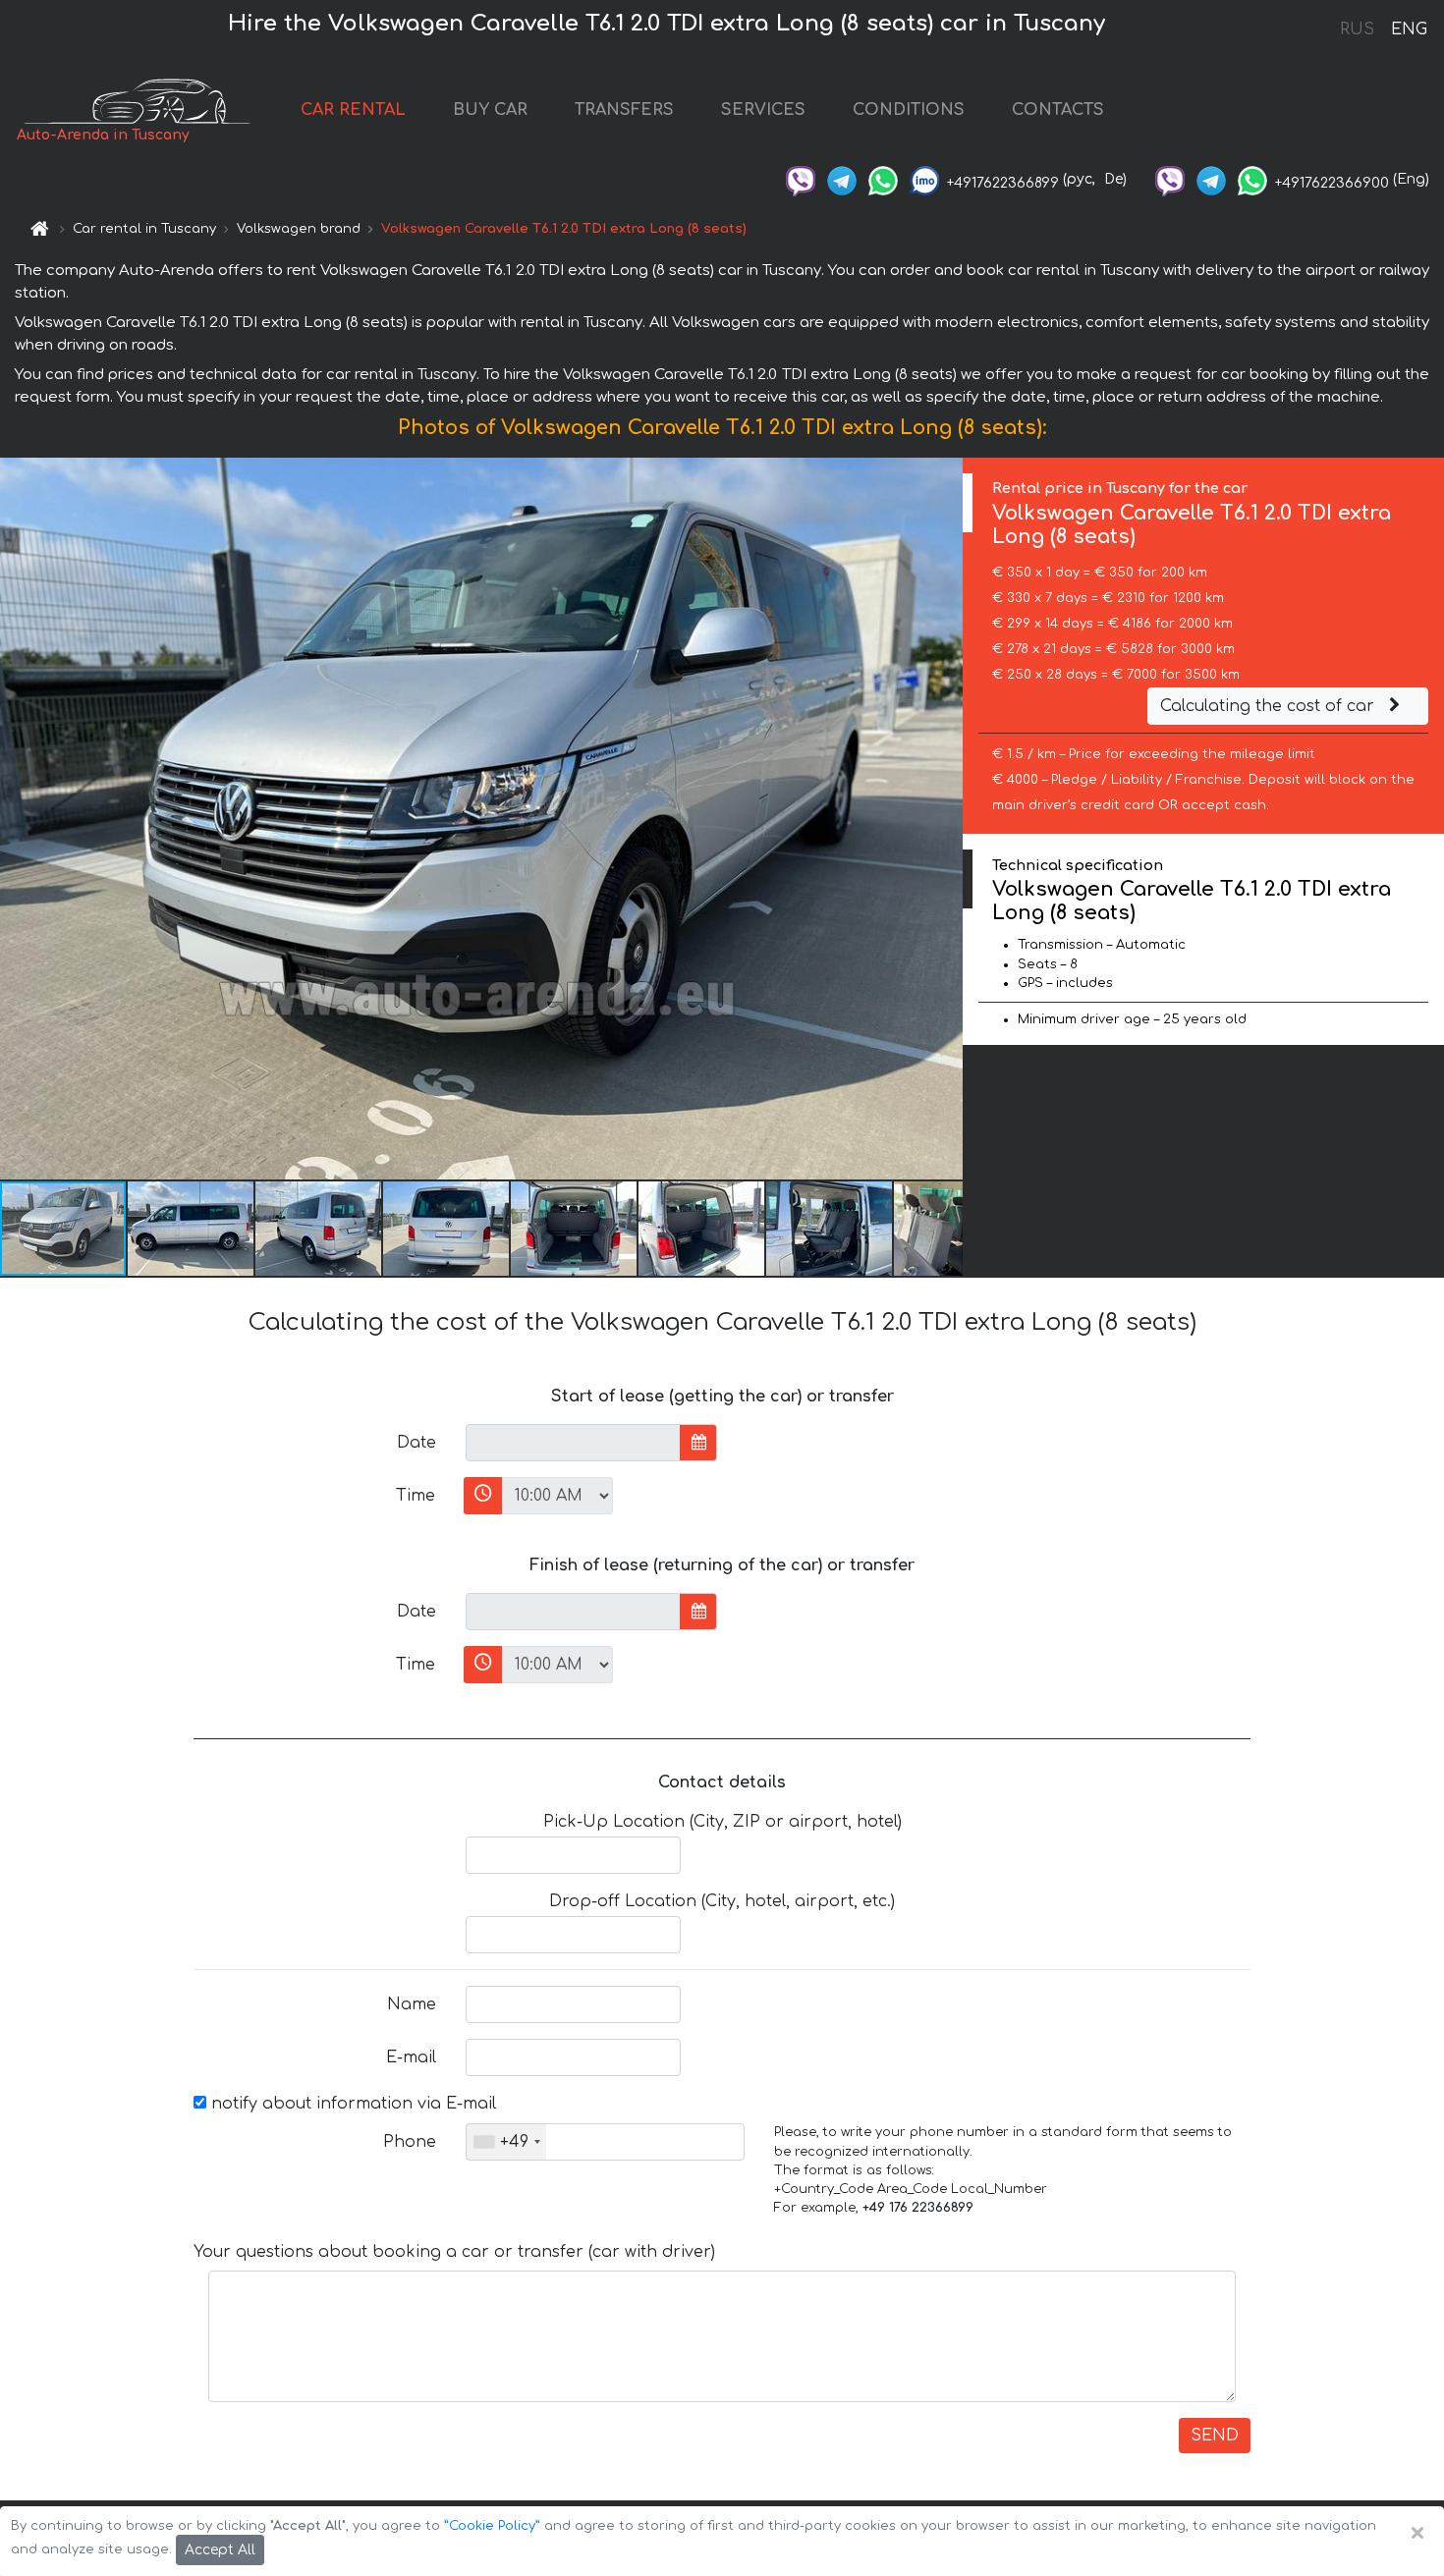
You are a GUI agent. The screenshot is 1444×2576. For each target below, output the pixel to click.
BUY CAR (490, 110)
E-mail (411, 2057)
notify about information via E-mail (351, 2104)
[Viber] (801, 179)
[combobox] (506, 2142)
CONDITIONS (909, 110)
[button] (192, 1229)
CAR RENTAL (353, 110)
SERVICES (763, 110)
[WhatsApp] (883, 179)
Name (412, 2004)
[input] (573, 1443)
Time (416, 1496)
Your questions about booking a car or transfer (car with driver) (454, 2252)
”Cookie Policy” (492, 2526)
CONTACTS (1058, 110)
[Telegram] (842, 179)
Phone (410, 2142)
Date (417, 1443)
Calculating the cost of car (1270, 706)
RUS (1357, 29)
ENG (1409, 29)
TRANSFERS (624, 110)
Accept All (220, 2550)
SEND (1215, 2436)
